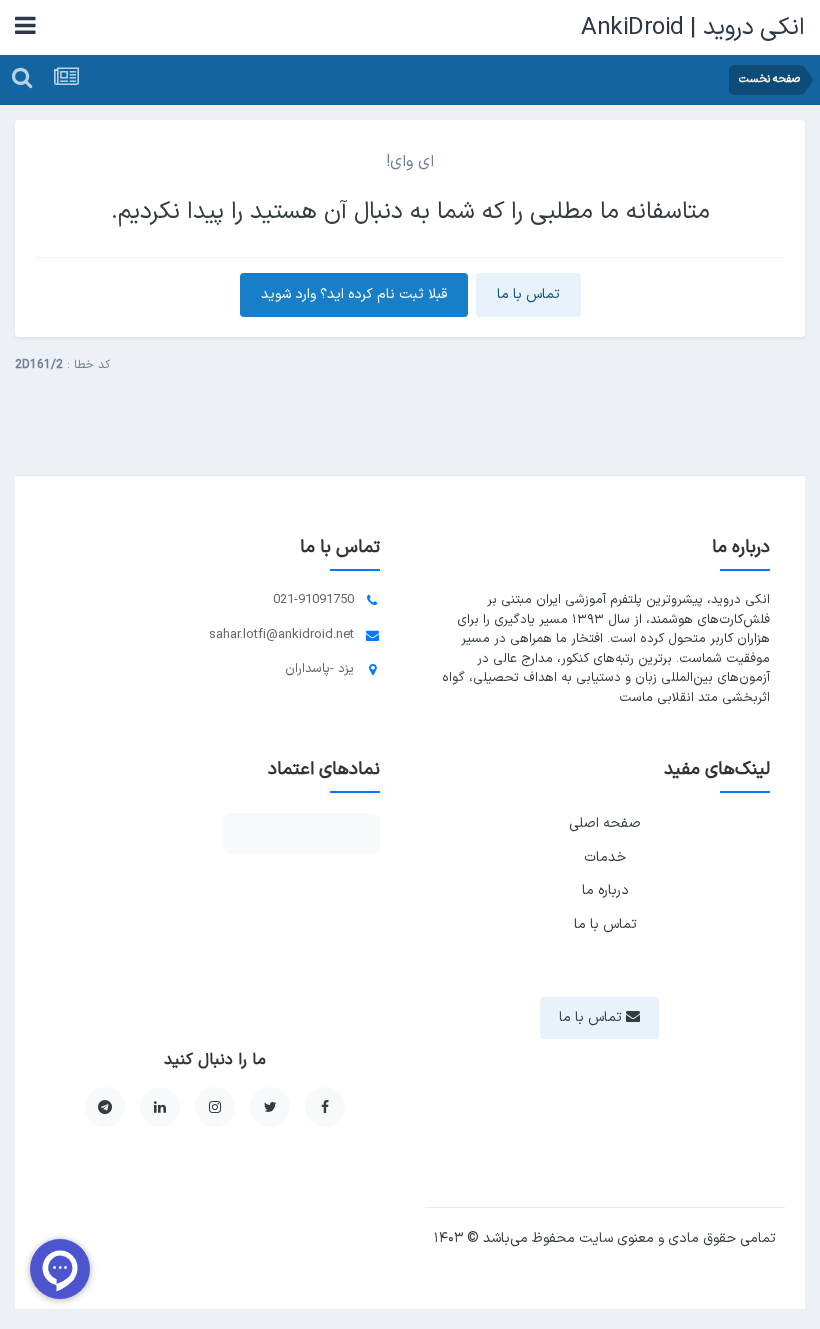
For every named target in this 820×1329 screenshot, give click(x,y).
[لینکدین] (160, 1107)
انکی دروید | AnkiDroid (693, 28)
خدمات (605, 857)
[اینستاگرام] (215, 1107)
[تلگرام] (105, 1107)
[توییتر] (270, 1107)
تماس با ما (528, 294)
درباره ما (605, 890)
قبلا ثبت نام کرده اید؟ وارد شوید (354, 294)
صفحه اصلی (605, 823)
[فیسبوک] (325, 1107)
